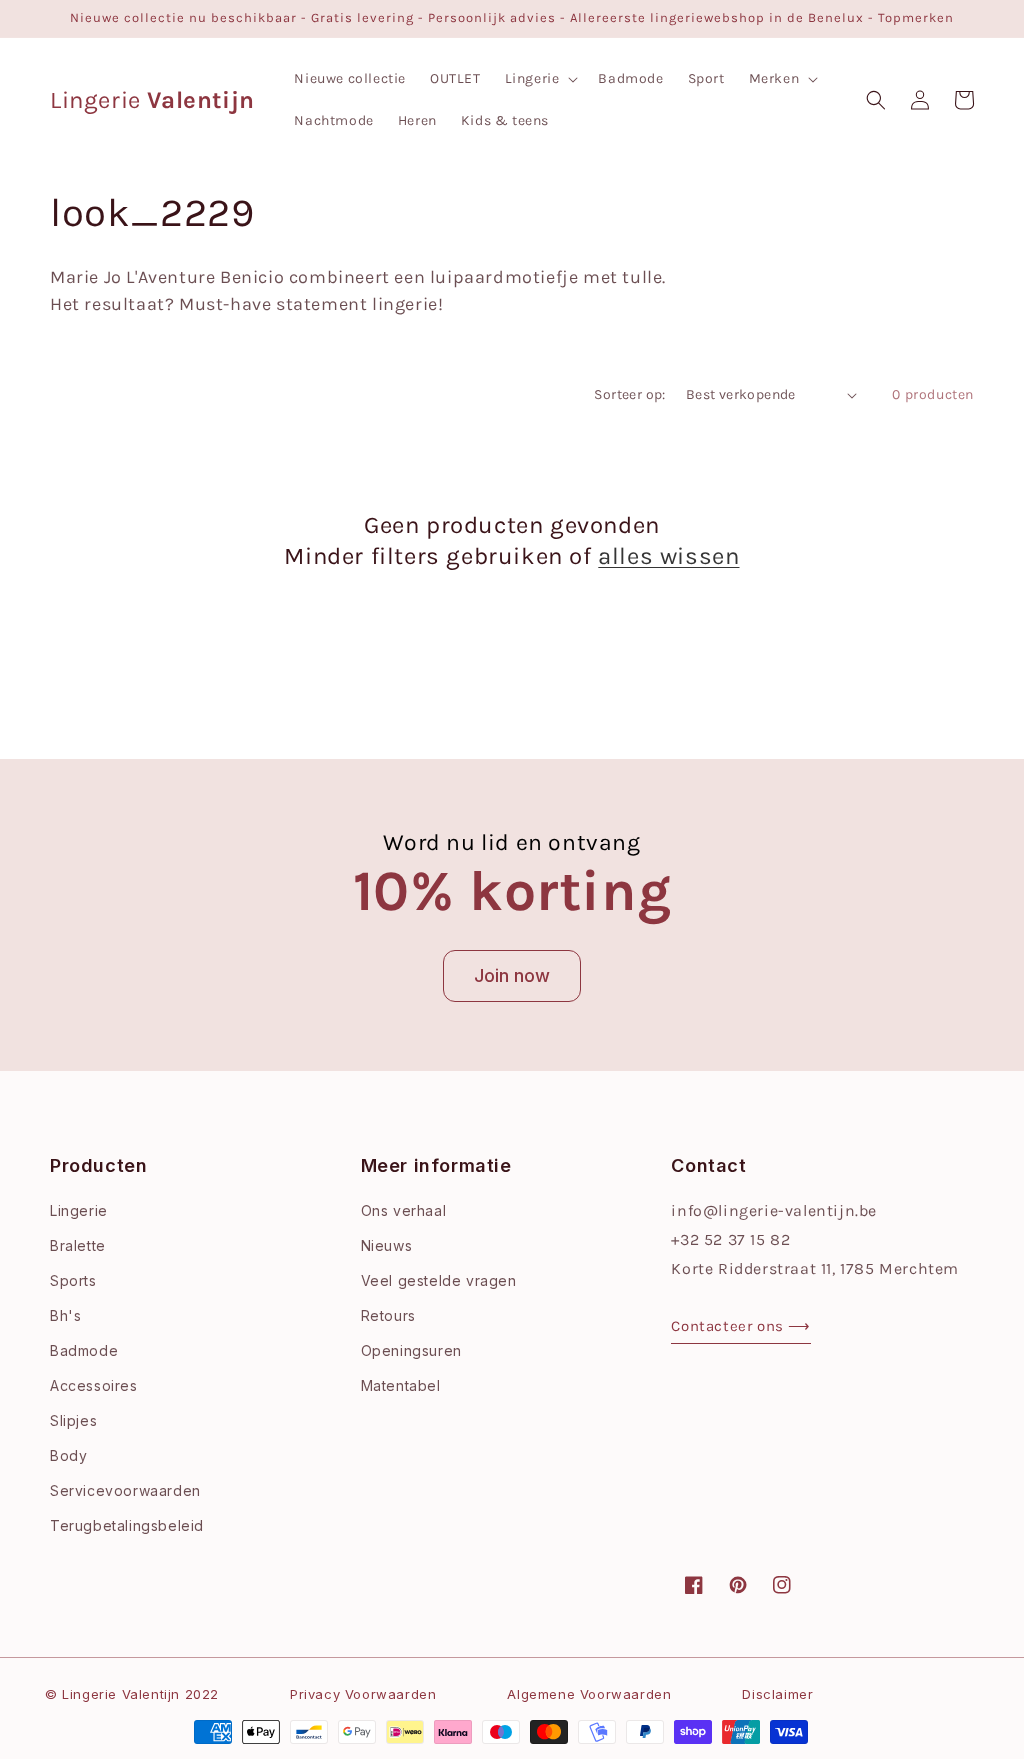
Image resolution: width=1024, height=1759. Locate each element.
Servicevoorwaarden (125, 1490)
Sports (73, 1280)
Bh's (65, 1315)
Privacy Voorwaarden (363, 1694)
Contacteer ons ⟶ (741, 1326)
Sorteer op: (629, 394)
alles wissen (668, 556)
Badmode (84, 1350)
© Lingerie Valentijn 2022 (132, 1694)
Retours (388, 1315)
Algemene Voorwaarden (589, 1694)
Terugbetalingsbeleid (127, 1525)
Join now (512, 975)
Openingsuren (411, 1350)
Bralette (78, 1245)
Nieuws (387, 1245)
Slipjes (73, 1420)
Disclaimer (777, 1694)
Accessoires (94, 1385)
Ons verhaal (404, 1210)
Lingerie (79, 1210)
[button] (540, 79)
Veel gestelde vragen (439, 1280)
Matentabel (401, 1385)
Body (68, 1455)
